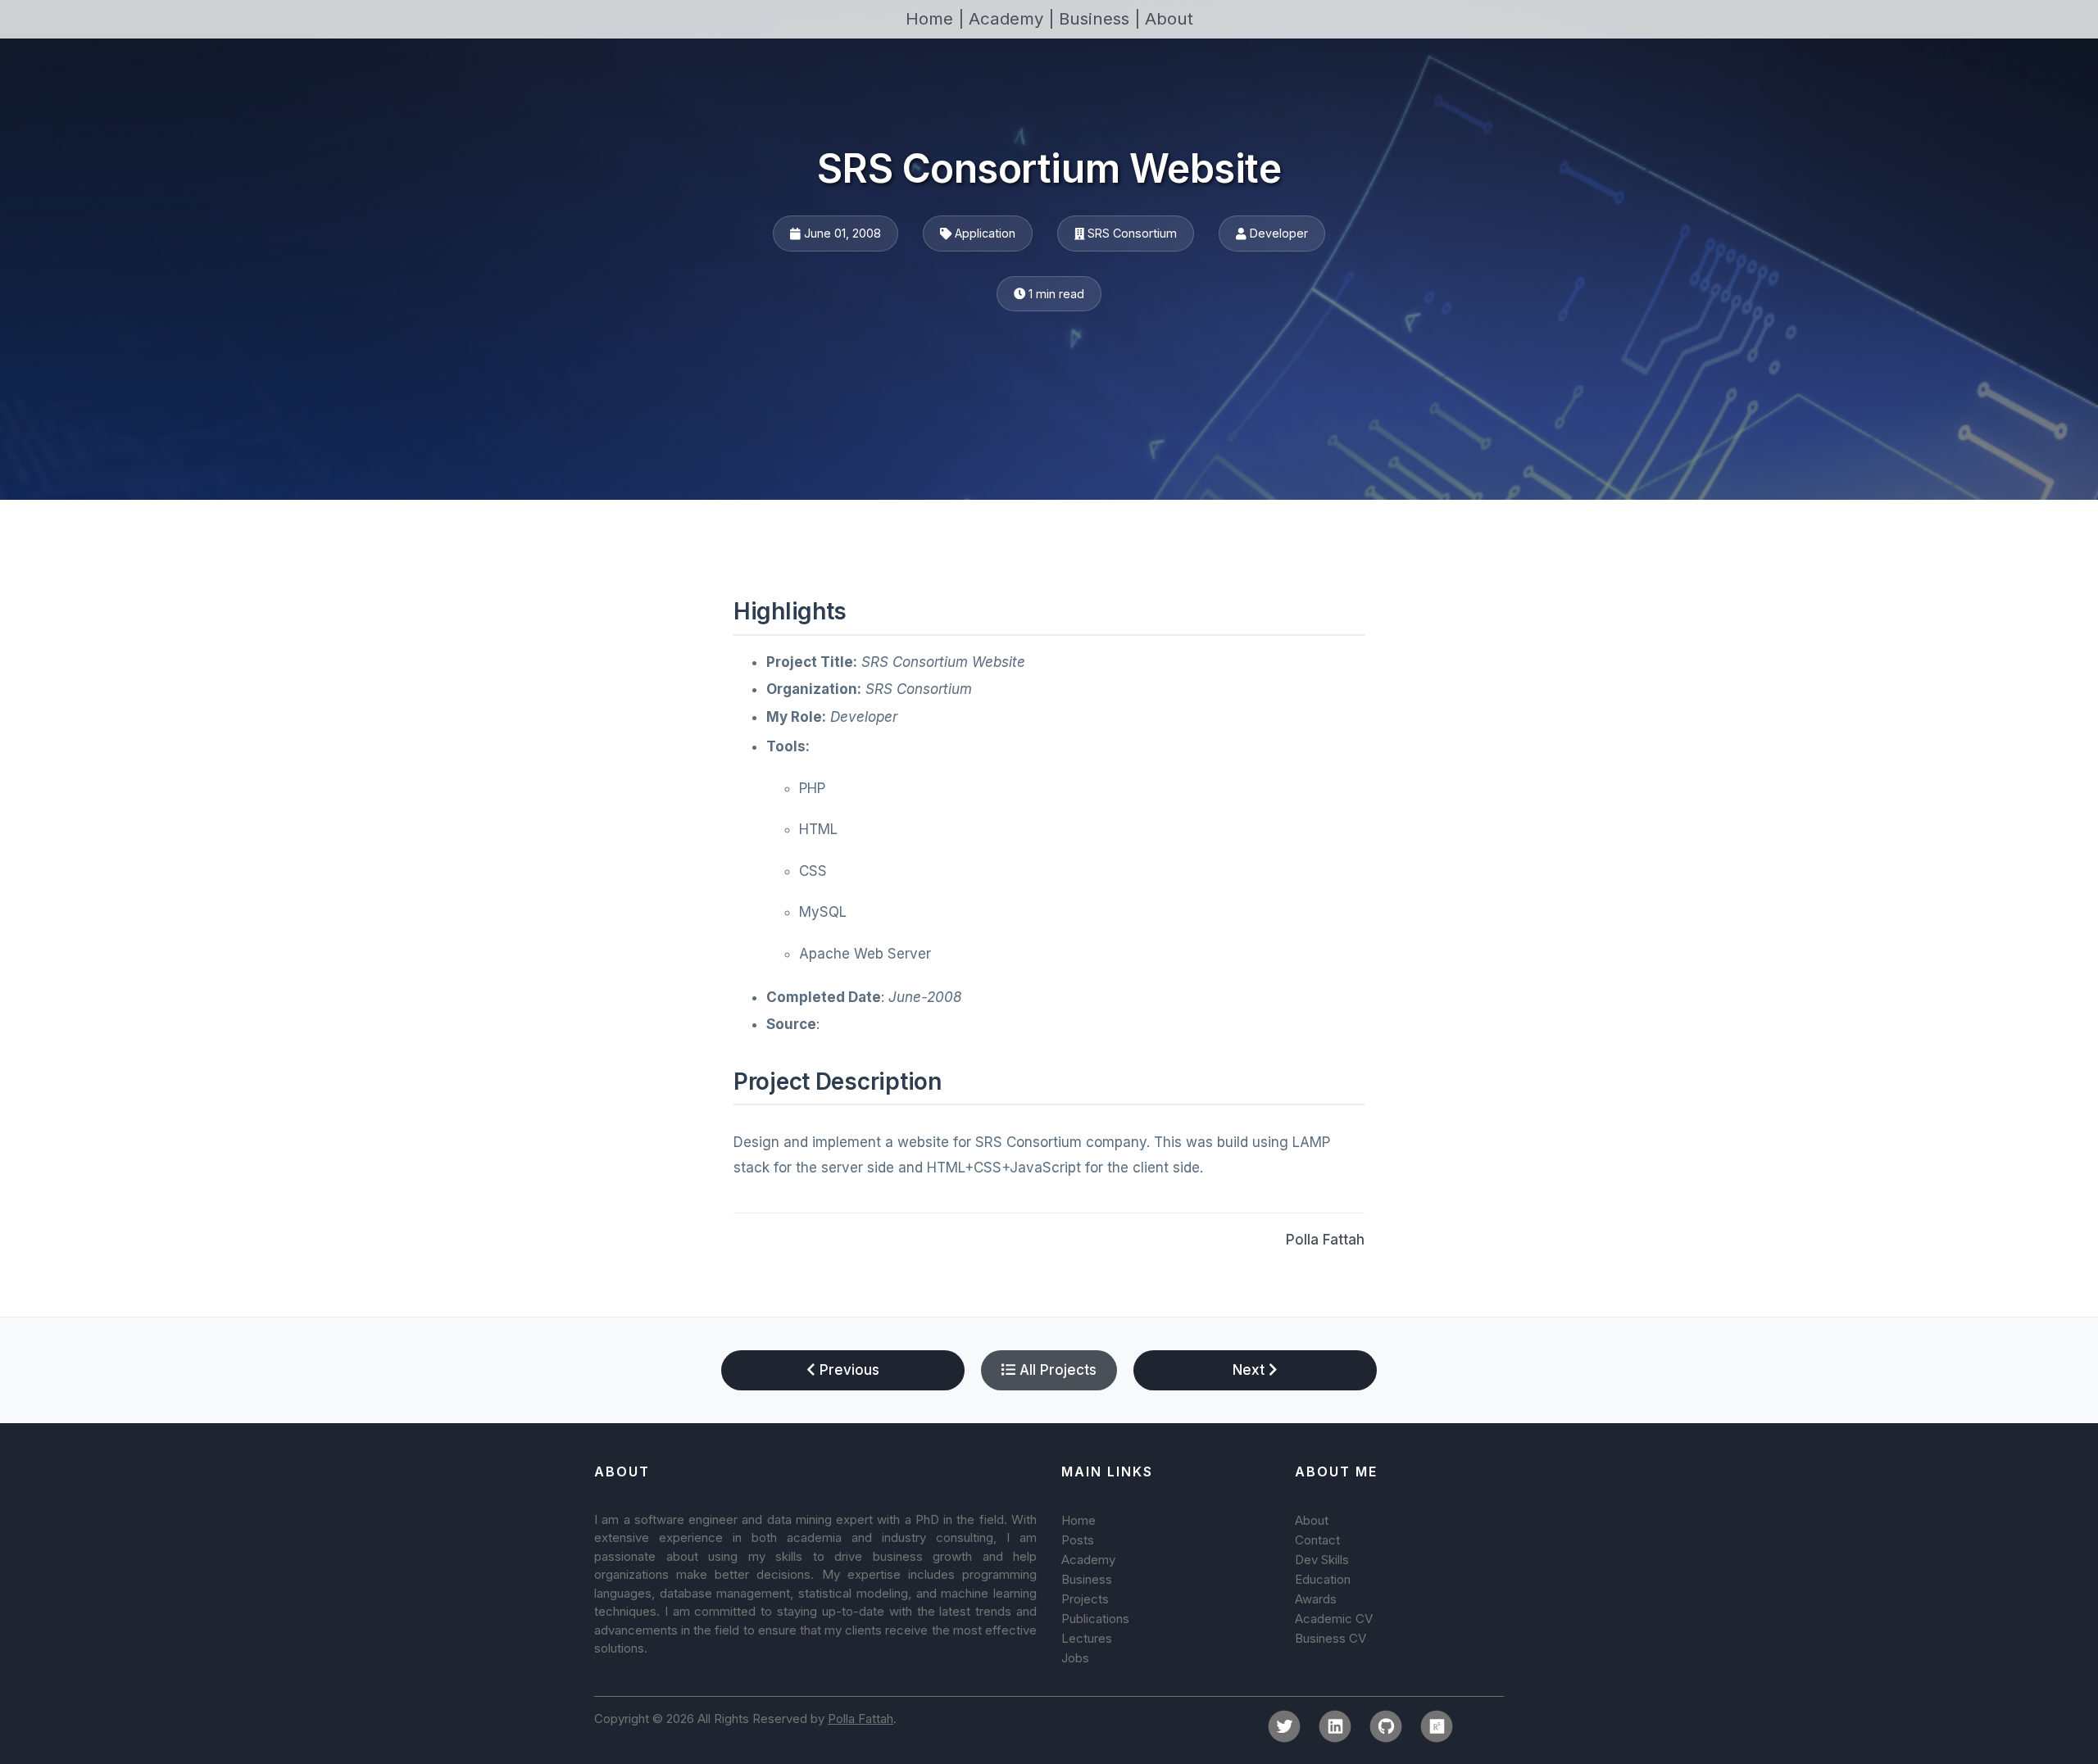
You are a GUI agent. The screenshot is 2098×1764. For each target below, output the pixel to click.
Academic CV (1334, 1619)
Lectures (1087, 1638)
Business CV (1331, 1638)
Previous (847, 1370)
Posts (1078, 1540)
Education (1323, 1579)
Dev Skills (1322, 1560)
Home (1079, 1520)
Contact (1317, 1540)
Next (1251, 1370)
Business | (1102, 18)
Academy (1088, 1560)
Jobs (1075, 1658)
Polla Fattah (1325, 1240)
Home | (937, 18)
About (1169, 18)
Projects (1085, 1599)
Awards (1316, 1599)
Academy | (1014, 18)
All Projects (1056, 1370)
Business (1087, 1579)
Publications (1095, 1619)
